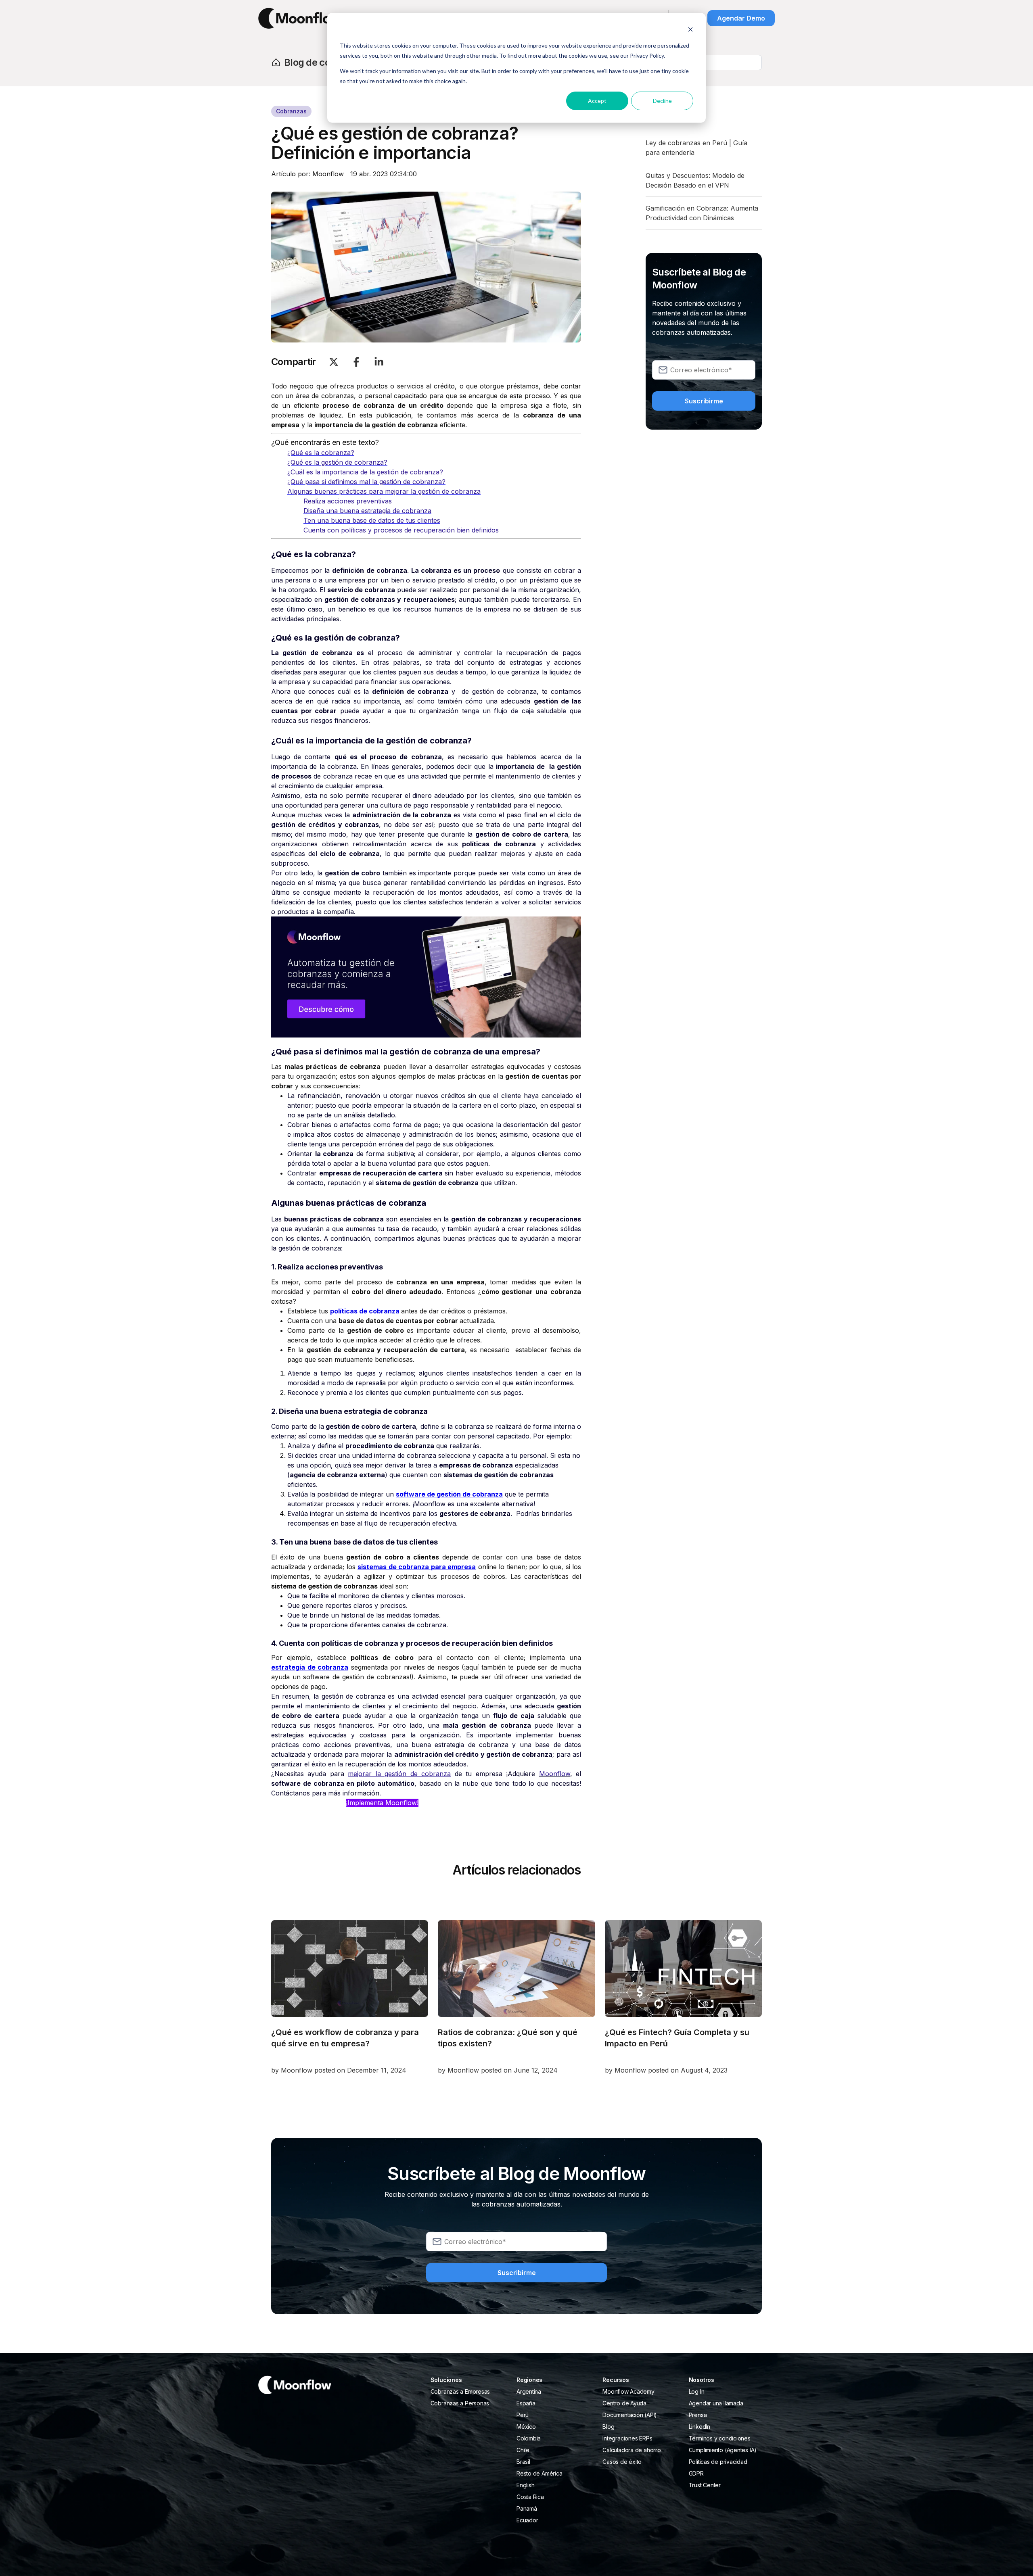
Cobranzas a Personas (460, 2403)
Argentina (529, 2391)
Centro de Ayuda (624, 2403)
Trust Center (705, 2485)
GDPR (696, 2473)
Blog (608, 2427)
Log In (697, 2391)
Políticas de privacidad (718, 2462)
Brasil (523, 2462)
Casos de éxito (622, 2462)
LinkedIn (699, 2427)
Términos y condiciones (720, 2438)
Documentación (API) (630, 2415)
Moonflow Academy (628, 2391)
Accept (597, 101)
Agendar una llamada (716, 2403)
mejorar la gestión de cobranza (399, 1774)
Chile (523, 2450)
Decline (662, 101)
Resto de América (539, 2473)
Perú (523, 2415)
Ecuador (527, 2520)
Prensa (698, 2415)
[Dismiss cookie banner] (690, 30)
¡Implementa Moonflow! (382, 1803)
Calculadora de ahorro (632, 2450)
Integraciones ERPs (627, 2438)
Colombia (529, 2438)
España (526, 2403)
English (525, 2485)
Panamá (527, 2508)
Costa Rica (530, 2497)
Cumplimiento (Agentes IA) (723, 2450)
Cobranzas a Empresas (460, 2391)
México (526, 2427)
